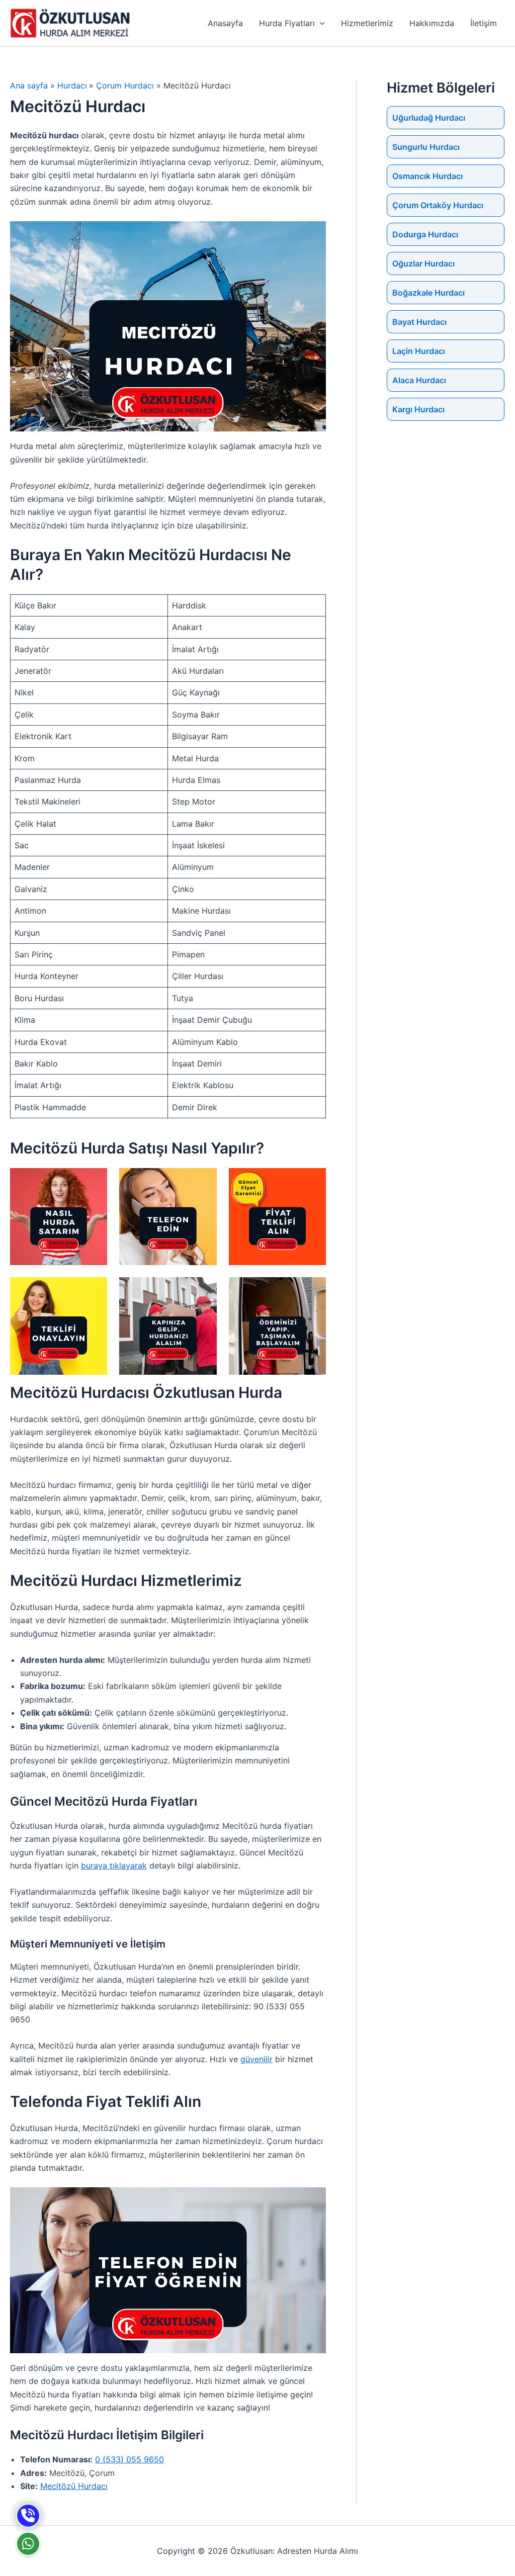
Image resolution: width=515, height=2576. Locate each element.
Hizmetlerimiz (367, 23)
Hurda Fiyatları (287, 23)
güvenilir (256, 2059)
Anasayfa (225, 23)
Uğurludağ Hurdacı (429, 118)
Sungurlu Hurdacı (426, 147)
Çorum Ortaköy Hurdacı (438, 205)
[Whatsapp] (28, 2544)
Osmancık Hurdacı (427, 176)
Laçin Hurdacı (419, 351)
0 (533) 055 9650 (130, 2459)
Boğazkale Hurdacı (428, 293)
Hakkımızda (432, 23)
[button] (320, 23)
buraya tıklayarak (114, 1866)
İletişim (484, 23)
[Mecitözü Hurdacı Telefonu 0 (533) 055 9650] (28, 2516)
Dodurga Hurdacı (425, 234)
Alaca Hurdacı (419, 380)
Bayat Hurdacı (419, 322)
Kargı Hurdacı (418, 409)
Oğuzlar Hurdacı (423, 263)
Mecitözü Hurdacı (74, 2486)
